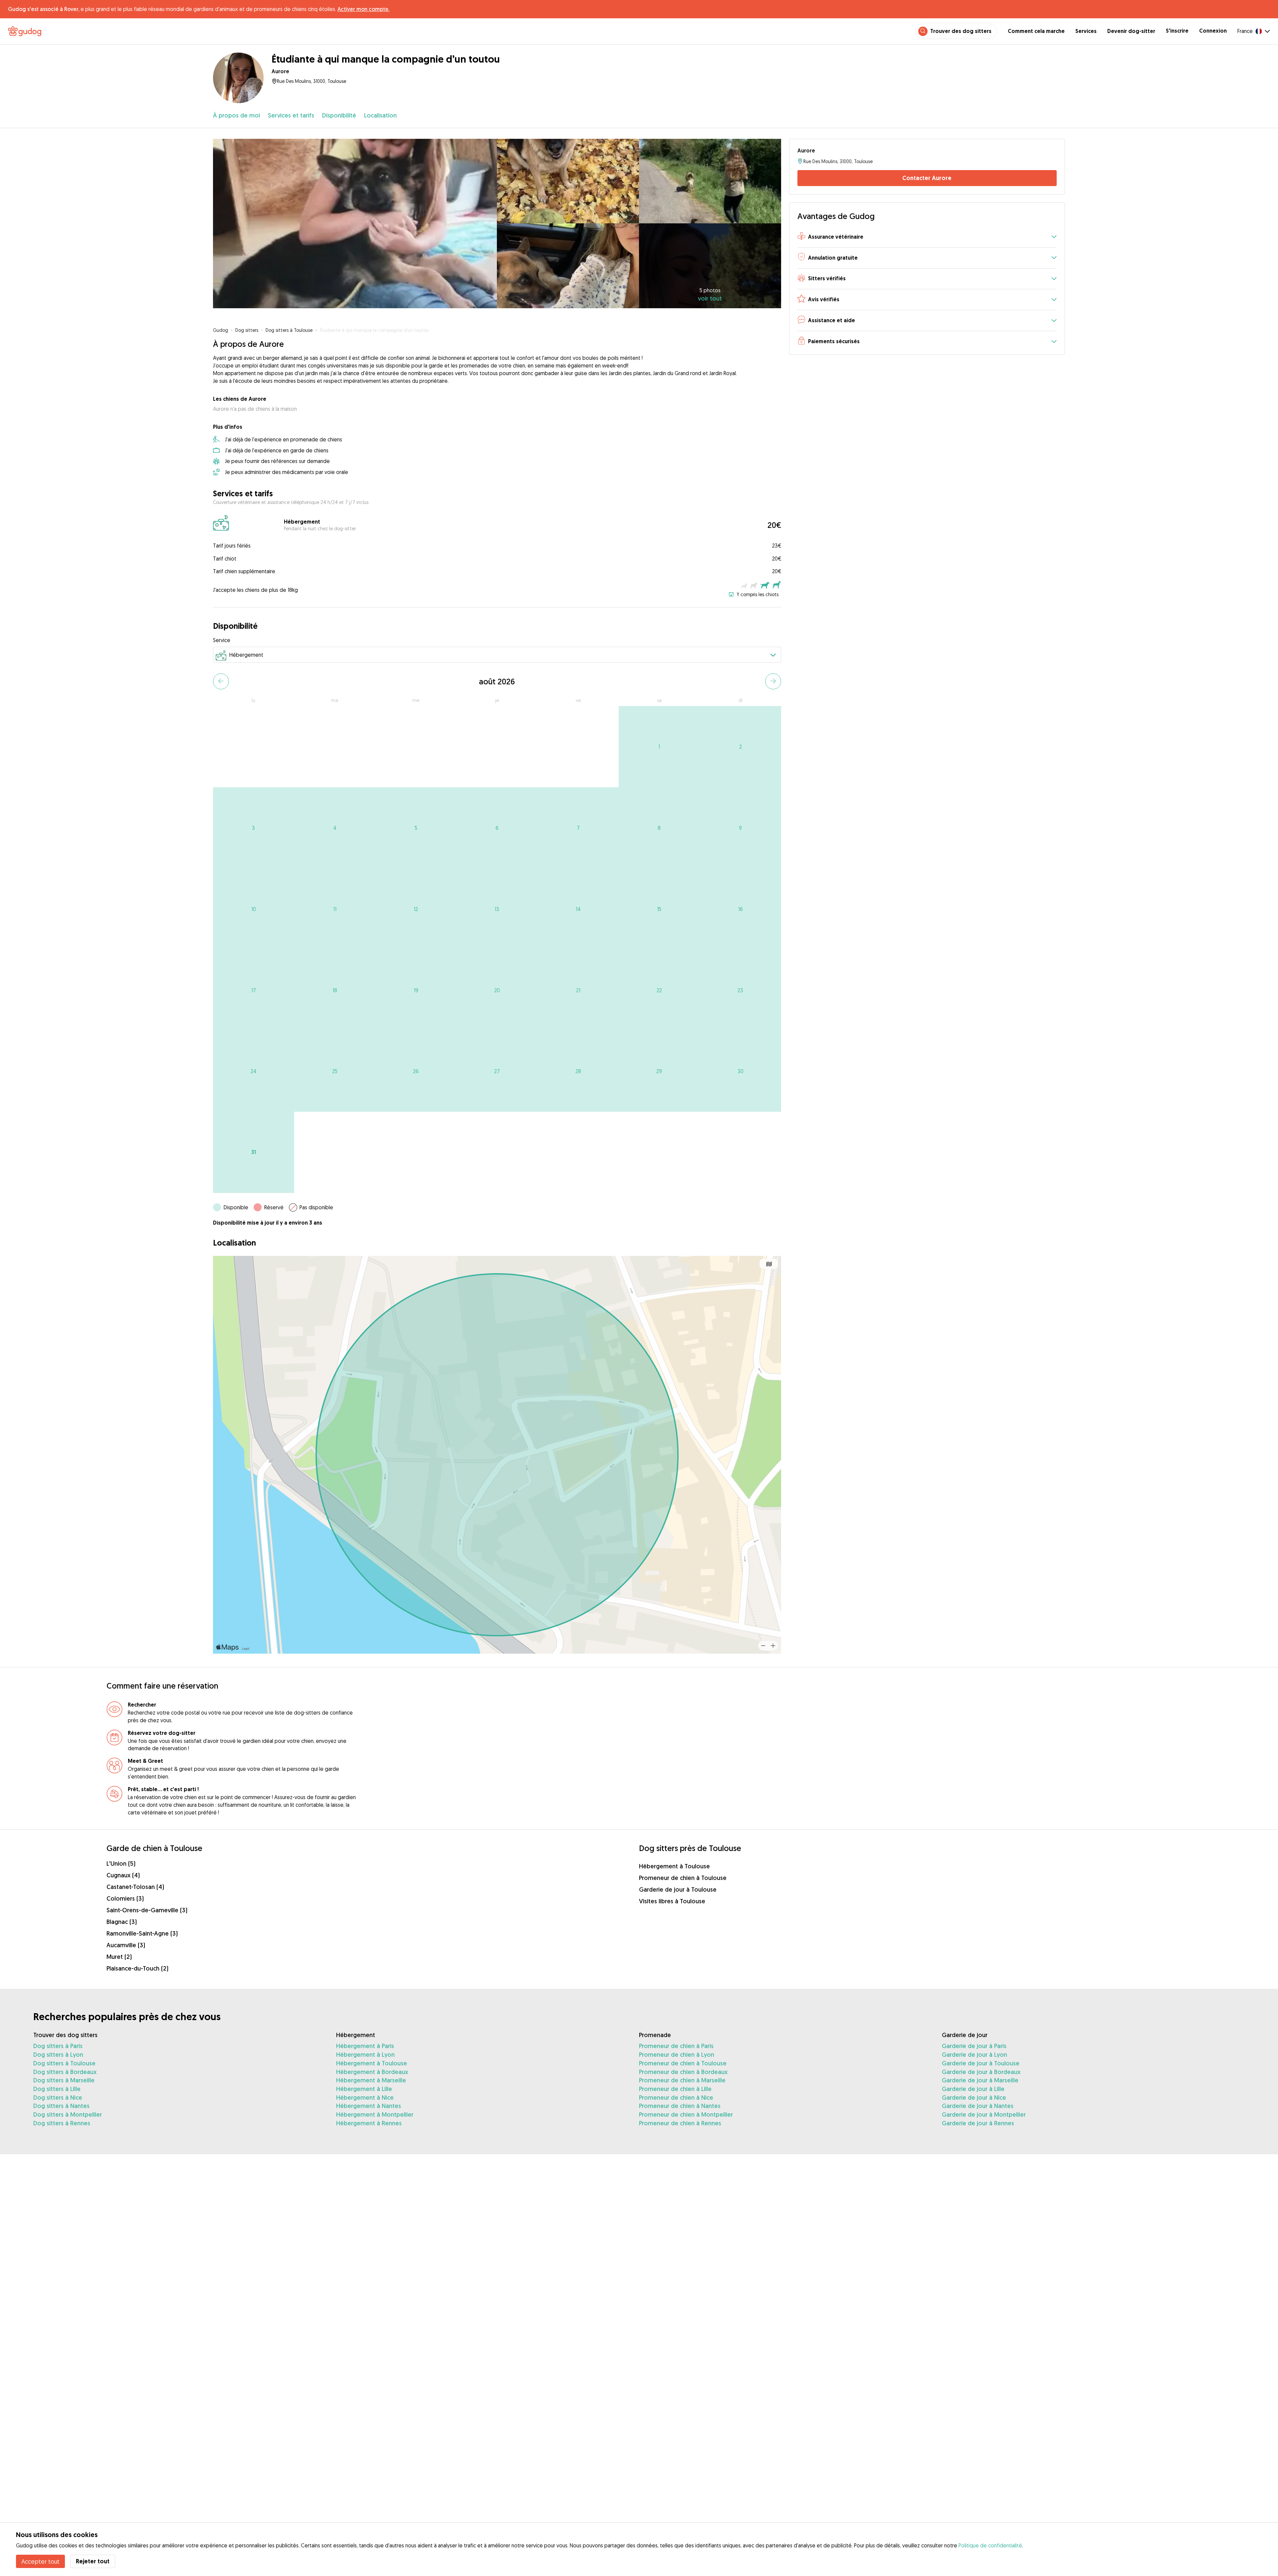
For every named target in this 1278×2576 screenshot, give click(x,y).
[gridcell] (659, 747)
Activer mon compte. (363, 9)
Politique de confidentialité (990, 2545)
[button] (927, 237)
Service (222, 640)
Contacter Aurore (927, 178)
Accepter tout (40, 2561)
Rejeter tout (93, 2561)
